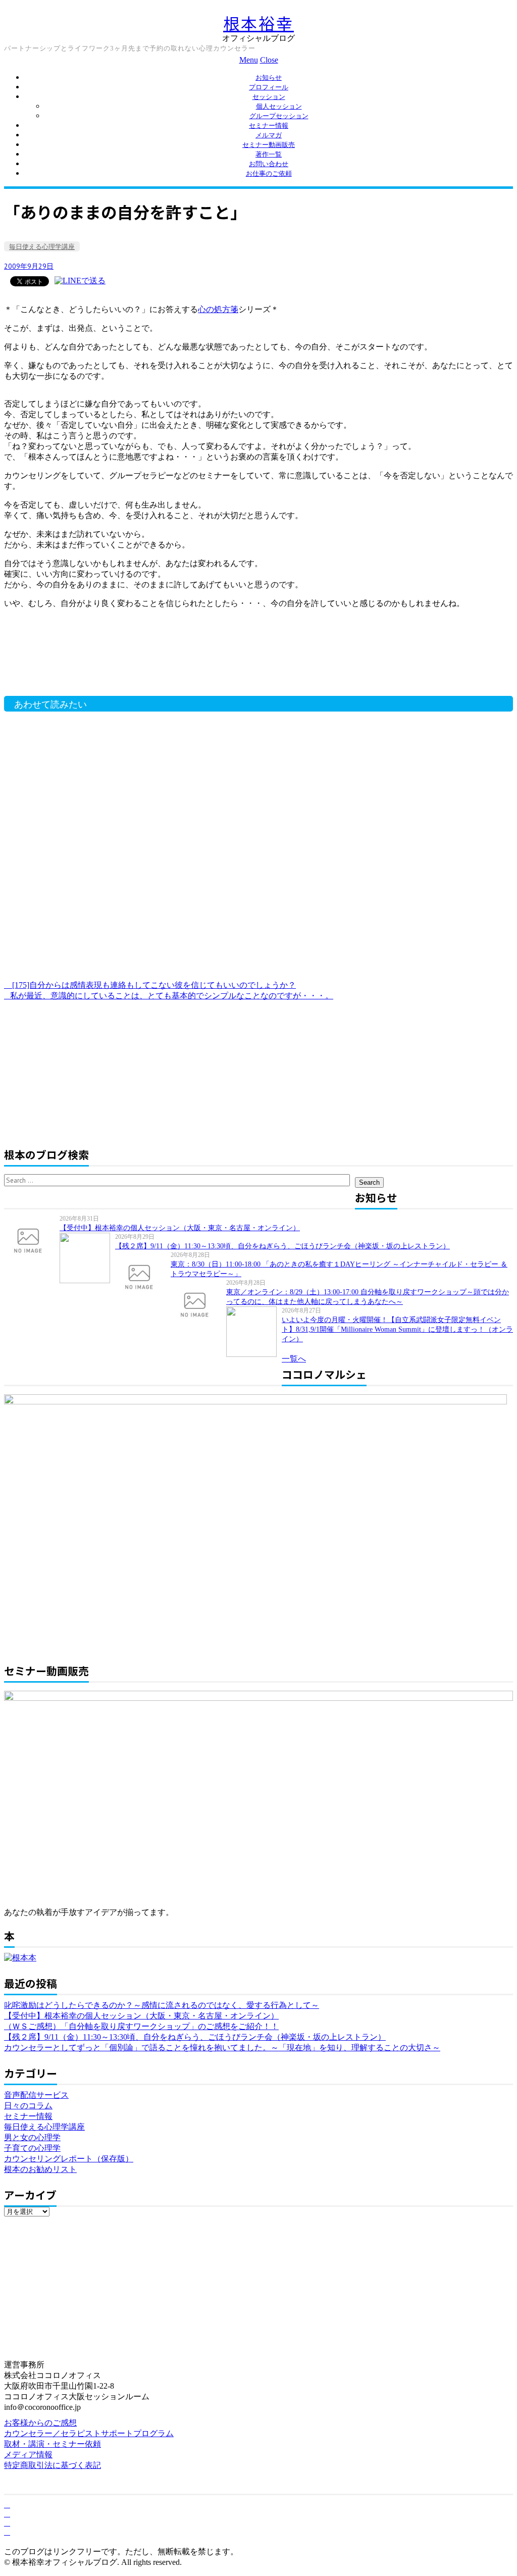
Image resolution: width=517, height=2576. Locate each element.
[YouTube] (7, 2523)
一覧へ (294, 1359)
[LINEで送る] (80, 281)
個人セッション (279, 106)
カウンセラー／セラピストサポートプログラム (89, 2433)
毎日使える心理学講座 (42, 247)
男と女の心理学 (32, 2137)
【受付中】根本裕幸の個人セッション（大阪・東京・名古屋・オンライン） (180, 1228)
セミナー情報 (269, 125)
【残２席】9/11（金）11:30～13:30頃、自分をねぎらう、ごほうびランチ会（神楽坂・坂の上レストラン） (282, 1246)
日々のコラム (28, 2106)
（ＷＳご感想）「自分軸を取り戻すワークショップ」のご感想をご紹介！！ (141, 2026)
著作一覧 (269, 154)
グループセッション (279, 116)
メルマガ (269, 135)
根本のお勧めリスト (40, 2169)
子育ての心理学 (32, 2148)
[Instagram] (7, 2532)
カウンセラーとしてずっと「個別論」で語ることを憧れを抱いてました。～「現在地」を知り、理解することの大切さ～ (222, 2048)
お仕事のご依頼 (269, 173)
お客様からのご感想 (40, 2423)
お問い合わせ (269, 164)
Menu (249, 60)
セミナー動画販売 (269, 145)
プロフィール (269, 87)
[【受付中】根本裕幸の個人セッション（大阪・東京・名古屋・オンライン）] (32, 1240)
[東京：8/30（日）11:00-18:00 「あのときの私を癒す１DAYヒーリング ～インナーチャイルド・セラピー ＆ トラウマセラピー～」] (143, 1276)
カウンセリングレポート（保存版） (69, 2159)
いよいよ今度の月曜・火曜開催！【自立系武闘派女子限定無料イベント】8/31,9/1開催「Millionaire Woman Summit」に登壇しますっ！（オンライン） (397, 1329)
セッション (269, 97)
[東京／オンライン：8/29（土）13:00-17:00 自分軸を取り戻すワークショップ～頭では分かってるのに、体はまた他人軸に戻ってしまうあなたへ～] (198, 1304)
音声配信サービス (36, 2095)
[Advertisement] (166, 666)
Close (269, 60)
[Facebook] (7, 2505)
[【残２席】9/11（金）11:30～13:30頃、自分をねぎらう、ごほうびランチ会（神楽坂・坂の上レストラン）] (87, 1258)
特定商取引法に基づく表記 (53, 2465)
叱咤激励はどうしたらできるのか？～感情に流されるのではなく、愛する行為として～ (162, 2005)
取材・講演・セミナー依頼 (53, 2444)
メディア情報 (28, 2455)
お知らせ (269, 78)
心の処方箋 (218, 309)
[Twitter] (7, 2514)
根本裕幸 (258, 23)
